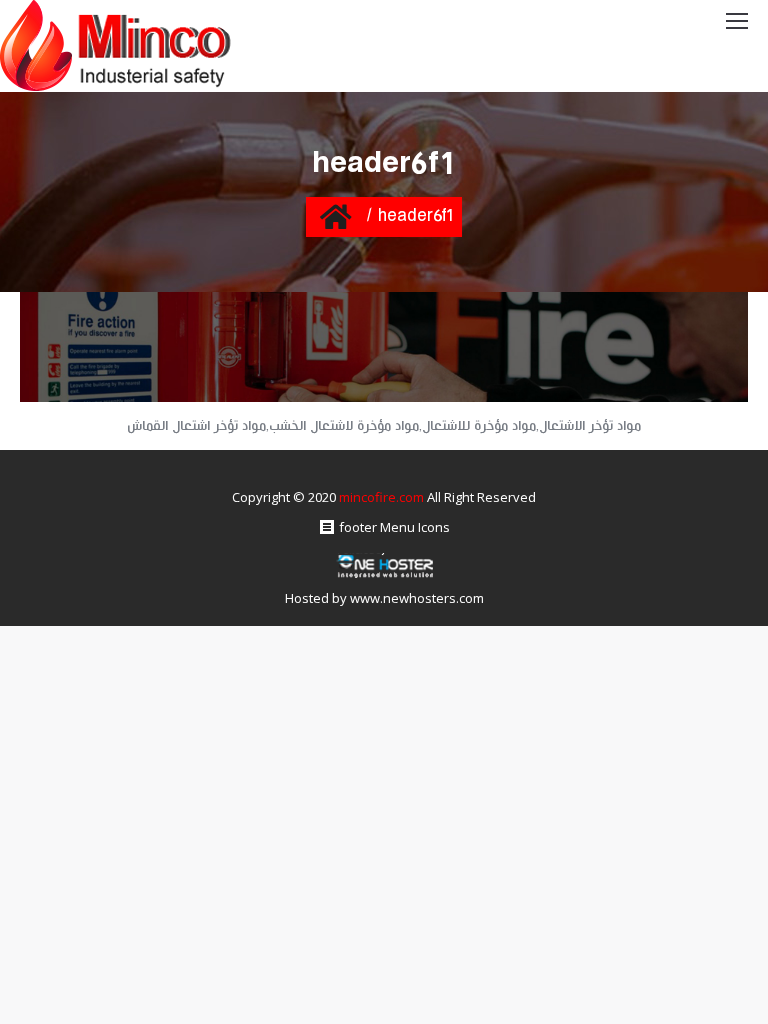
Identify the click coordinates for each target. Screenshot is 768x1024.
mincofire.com (381, 497)
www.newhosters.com (417, 598)
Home (335, 216)
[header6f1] (384, 347)
